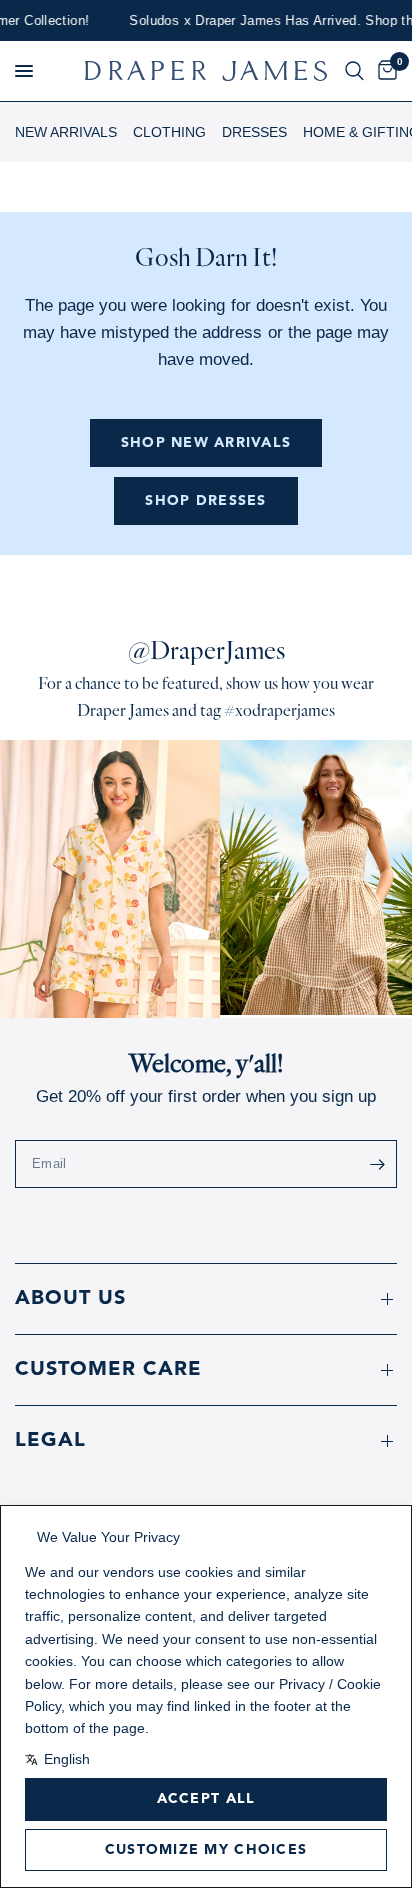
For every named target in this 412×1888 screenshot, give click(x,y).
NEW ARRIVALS (66, 132)
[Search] (354, 71)
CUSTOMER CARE (108, 1370)
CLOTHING (169, 132)
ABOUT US (70, 1299)
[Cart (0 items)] (384, 71)
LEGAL (50, 1441)
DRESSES (254, 132)
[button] (24, 71)
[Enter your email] (377, 1164)
